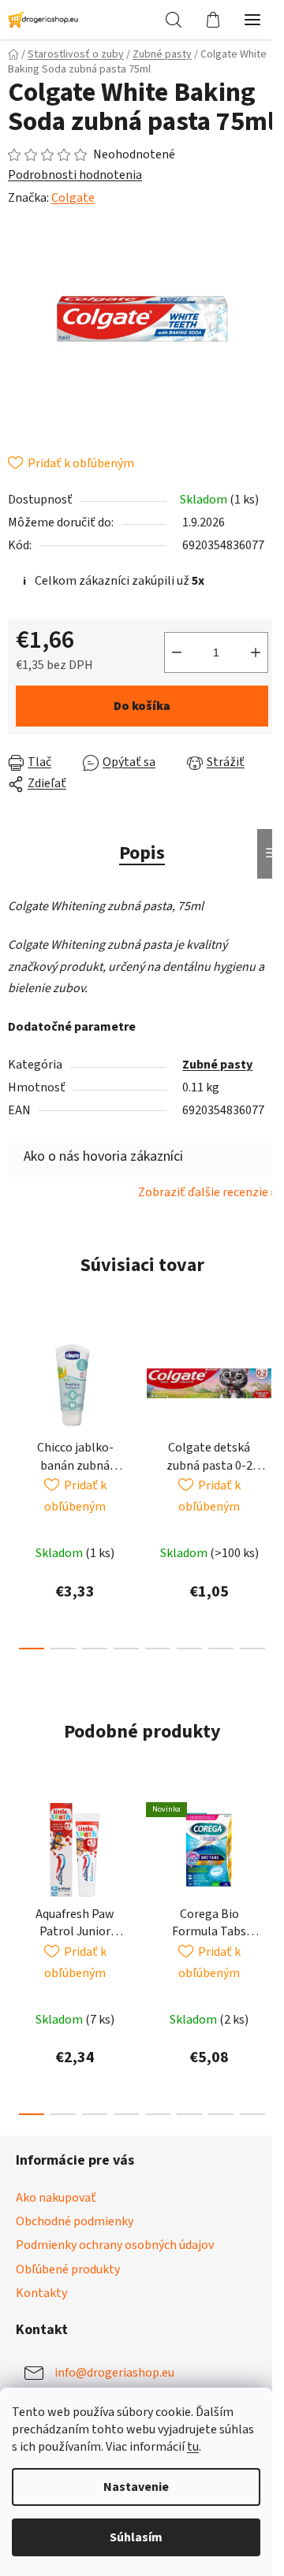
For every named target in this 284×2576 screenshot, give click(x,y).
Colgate (73, 198)
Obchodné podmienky (75, 2221)
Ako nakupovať (56, 2198)
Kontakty (41, 2293)
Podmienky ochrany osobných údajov (115, 2245)
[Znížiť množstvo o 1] (177, 652)
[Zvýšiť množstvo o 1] (256, 652)
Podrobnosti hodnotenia (75, 175)
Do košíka (142, 706)
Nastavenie (136, 2487)
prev (17, 1400)
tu (193, 2447)
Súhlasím (136, 2537)
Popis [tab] (142, 853)
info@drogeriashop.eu (114, 2373)
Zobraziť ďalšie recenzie (203, 1192)
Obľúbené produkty (68, 2269)
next (267, 1400)
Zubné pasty (217, 1065)
